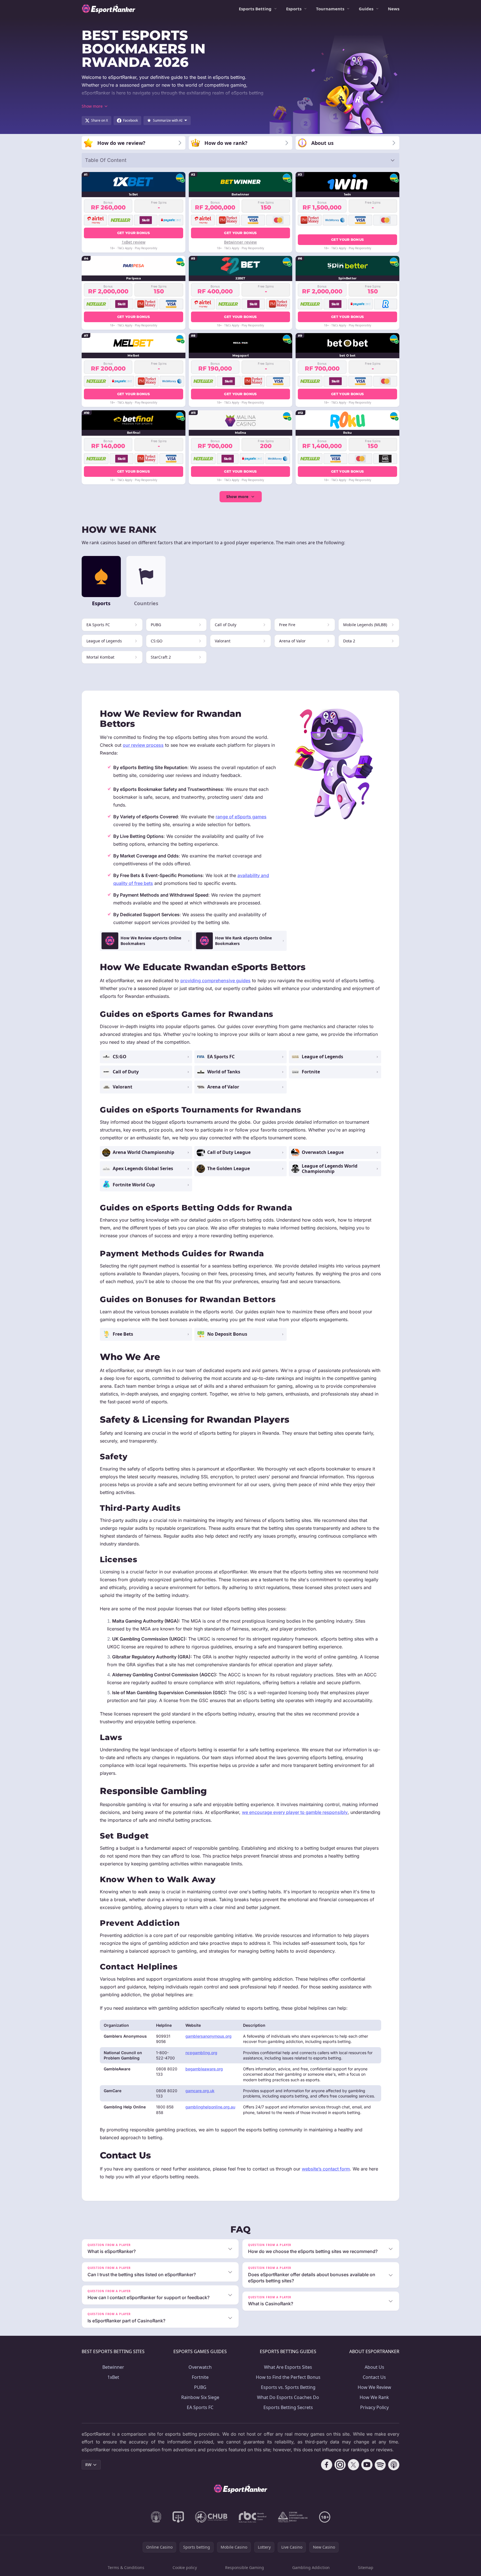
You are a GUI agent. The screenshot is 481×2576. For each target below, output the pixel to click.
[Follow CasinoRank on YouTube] (367, 2465)
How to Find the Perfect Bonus (288, 2377)
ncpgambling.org (201, 2053)
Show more (237, 497)
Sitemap (366, 2567)
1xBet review (134, 242)
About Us (374, 2367)
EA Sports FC (200, 2407)
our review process (143, 745)
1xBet (113, 2377)
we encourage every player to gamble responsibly (295, 1812)
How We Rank (374, 2397)
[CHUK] (293, 2517)
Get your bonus (134, 233)
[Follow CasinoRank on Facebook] (327, 2465)
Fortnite (200, 2377)
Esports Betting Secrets (288, 2407)
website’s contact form (326, 2169)
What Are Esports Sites (288, 2367)
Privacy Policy (374, 2407)
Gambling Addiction (311, 2567)
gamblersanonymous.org (208, 2036)
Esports (294, 9)
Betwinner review (240, 242)
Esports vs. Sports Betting (288, 2387)
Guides (366, 9)
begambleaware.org (204, 2069)
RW (88, 2465)
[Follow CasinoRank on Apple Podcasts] (394, 2465)
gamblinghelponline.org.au (210, 2107)
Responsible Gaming (245, 2567)
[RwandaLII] (178, 2517)
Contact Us (374, 2377)
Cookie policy (185, 2567)
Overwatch (200, 2367)
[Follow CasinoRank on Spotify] (380, 2465)
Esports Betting (255, 9)
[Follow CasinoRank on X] (353, 2465)
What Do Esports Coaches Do (288, 2397)
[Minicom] (156, 2517)
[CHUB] (211, 2517)
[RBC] (253, 2517)
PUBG (200, 2387)
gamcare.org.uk (200, 2091)
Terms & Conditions (126, 2567)
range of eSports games (241, 817)
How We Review (374, 2387)
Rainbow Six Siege (200, 2397)
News (394, 9)
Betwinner (113, 2367)
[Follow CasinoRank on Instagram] (340, 2465)
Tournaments (330, 9)
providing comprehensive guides (215, 981)
